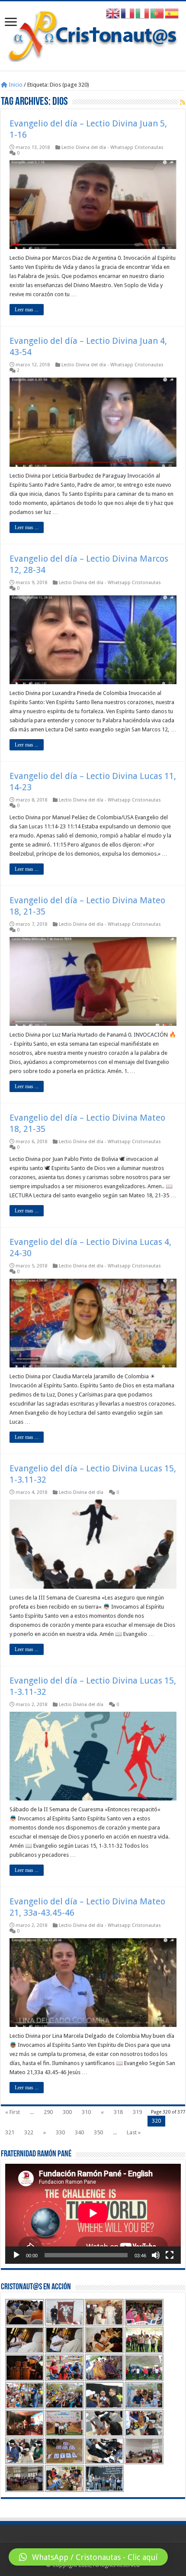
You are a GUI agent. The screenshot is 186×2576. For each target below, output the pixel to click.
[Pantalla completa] (170, 2255)
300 (67, 2112)
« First (13, 2112)
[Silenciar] (156, 2255)
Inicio (15, 85)
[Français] (128, 13)
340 (79, 2132)
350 (98, 2132)
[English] (113, 13)
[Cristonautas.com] (93, 34)
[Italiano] (143, 13)
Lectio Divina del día (81, 1492)
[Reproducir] (16, 2255)
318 (118, 2112)
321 (10, 2132)
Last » (134, 2132)
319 (137, 2112)
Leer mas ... (27, 310)
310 (86, 2112)
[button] (88, 2557)
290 (48, 2112)
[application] (93, 2214)
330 (60, 2132)
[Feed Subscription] (183, 102)
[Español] (172, 13)
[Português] (157, 13)
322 (29, 2132)
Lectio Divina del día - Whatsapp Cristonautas (112, 147)
